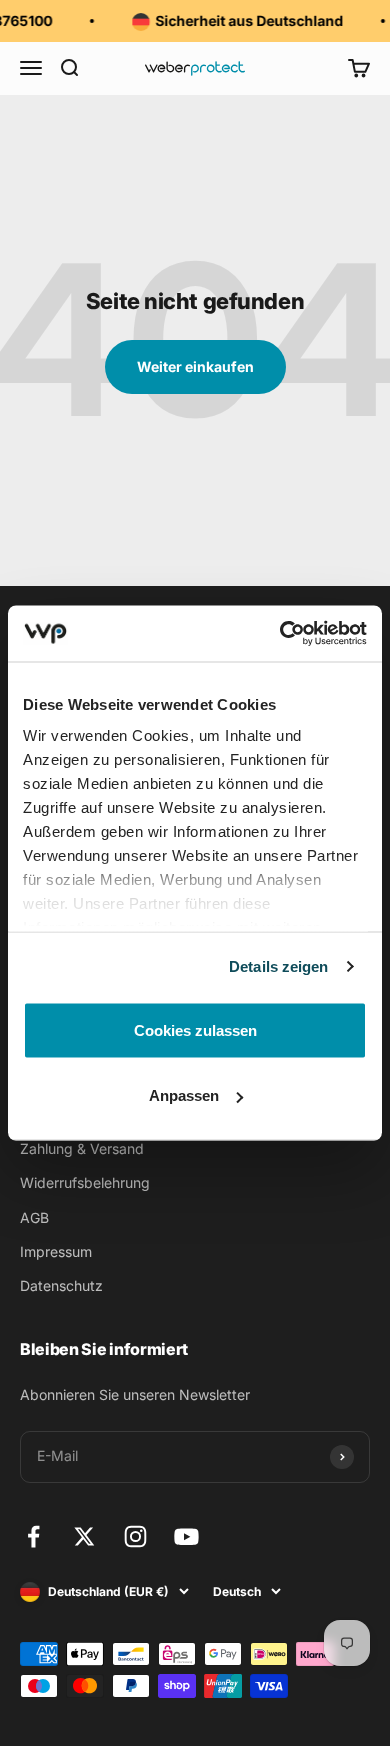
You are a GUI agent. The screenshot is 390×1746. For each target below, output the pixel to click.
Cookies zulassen (195, 1029)
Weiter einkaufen (195, 366)
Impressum (56, 1251)
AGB (34, 1217)
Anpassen (184, 1095)
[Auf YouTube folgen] (186, 1536)
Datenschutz (61, 1285)
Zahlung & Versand (82, 1148)
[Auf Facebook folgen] (33, 1536)
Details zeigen (278, 966)
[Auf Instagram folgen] (135, 1536)
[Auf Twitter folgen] (84, 1536)
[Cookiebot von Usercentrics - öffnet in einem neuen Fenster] (280, 634)
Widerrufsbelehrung (85, 1182)
